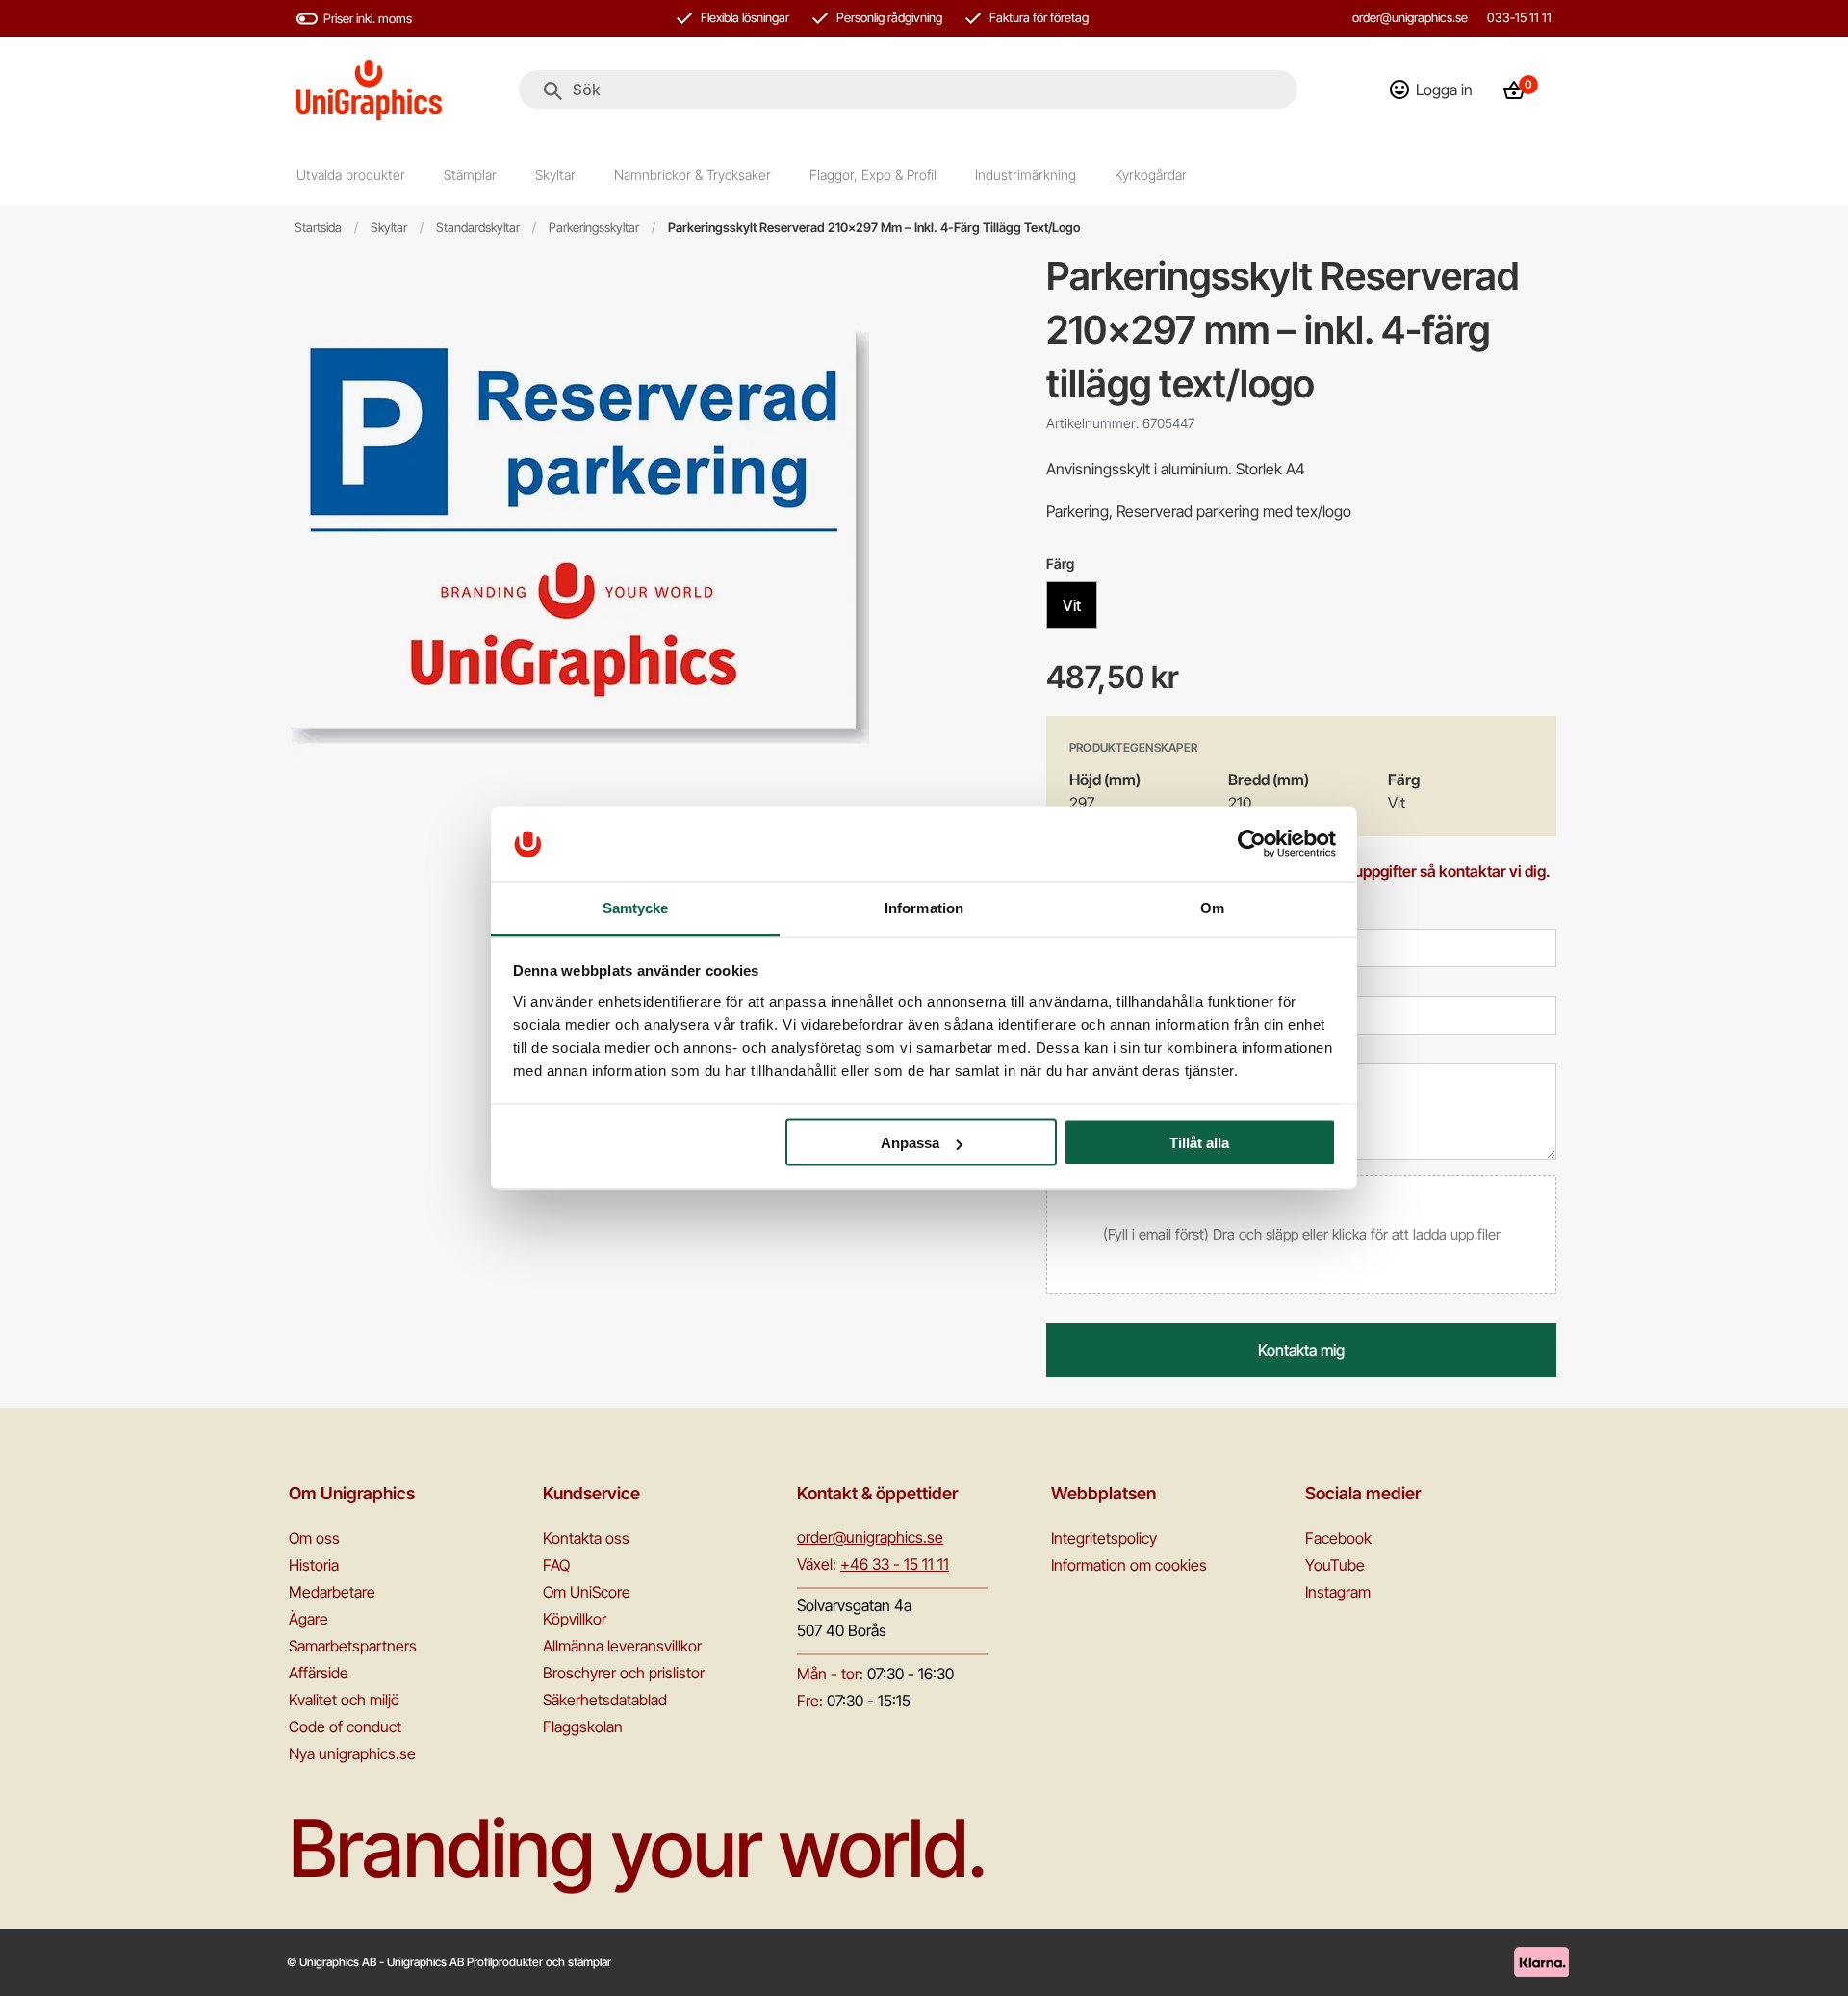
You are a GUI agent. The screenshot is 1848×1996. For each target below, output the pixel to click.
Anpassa (910, 1143)
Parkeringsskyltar (594, 228)
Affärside (319, 1673)
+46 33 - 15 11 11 (895, 1564)
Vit (1072, 605)
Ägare (308, 1619)
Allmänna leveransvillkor (622, 1646)
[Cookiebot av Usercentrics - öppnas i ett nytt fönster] (1252, 844)
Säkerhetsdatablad (605, 1700)
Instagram (1338, 1592)
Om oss (314, 1538)
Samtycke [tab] (636, 907)
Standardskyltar (478, 228)
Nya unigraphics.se (352, 1753)
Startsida (318, 228)
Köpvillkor (575, 1619)
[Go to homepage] (369, 90)
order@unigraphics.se (1410, 17)
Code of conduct (345, 1727)
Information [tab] (924, 907)
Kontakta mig (1301, 1350)
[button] (1301, 1235)
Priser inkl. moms (368, 18)
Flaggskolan (583, 1727)
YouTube (1335, 1565)
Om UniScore (587, 1592)
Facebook (1338, 1538)
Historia (314, 1565)
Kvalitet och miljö (344, 1700)
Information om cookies (1129, 1565)
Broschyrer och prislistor (624, 1673)
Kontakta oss (586, 1538)
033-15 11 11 (1519, 17)
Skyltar (389, 228)
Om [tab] (1212, 907)
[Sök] (553, 91)
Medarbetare (332, 1592)
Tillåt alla (1199, 1143)
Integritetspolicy (1104, 1538)
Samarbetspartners (353, 1646)
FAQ (556, 1565)
